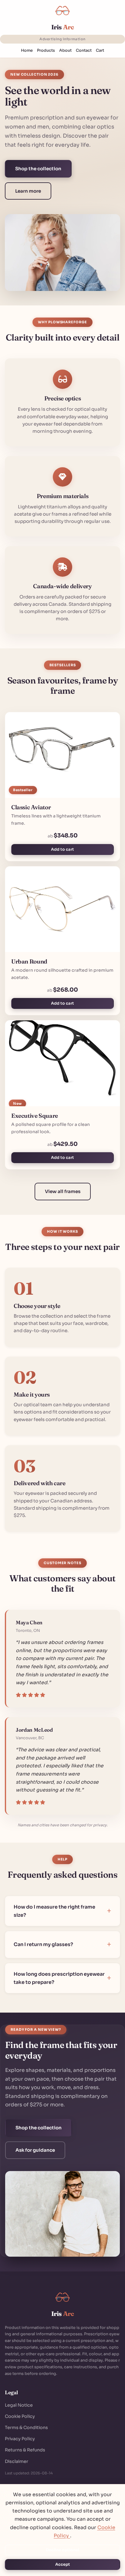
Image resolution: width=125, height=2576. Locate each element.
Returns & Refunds (25, 2450)
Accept (63, 2565)
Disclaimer (17, 2461)
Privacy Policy (20, 2439)
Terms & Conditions (26, 2428)
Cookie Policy (20, 2416)
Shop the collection (38, 169)
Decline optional (62, 2550)
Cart (100, 51)
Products (46, 51)
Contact (84, 51)
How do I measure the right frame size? (54, 1911)
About (65, 51)
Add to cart (62, 849)
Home (27, 51)
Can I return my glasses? (43, 1944)
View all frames (63, 1191)
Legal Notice (19, 2405)
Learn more (28, 191)
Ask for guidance (35, 2150)
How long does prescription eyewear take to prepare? (59, 1978)
